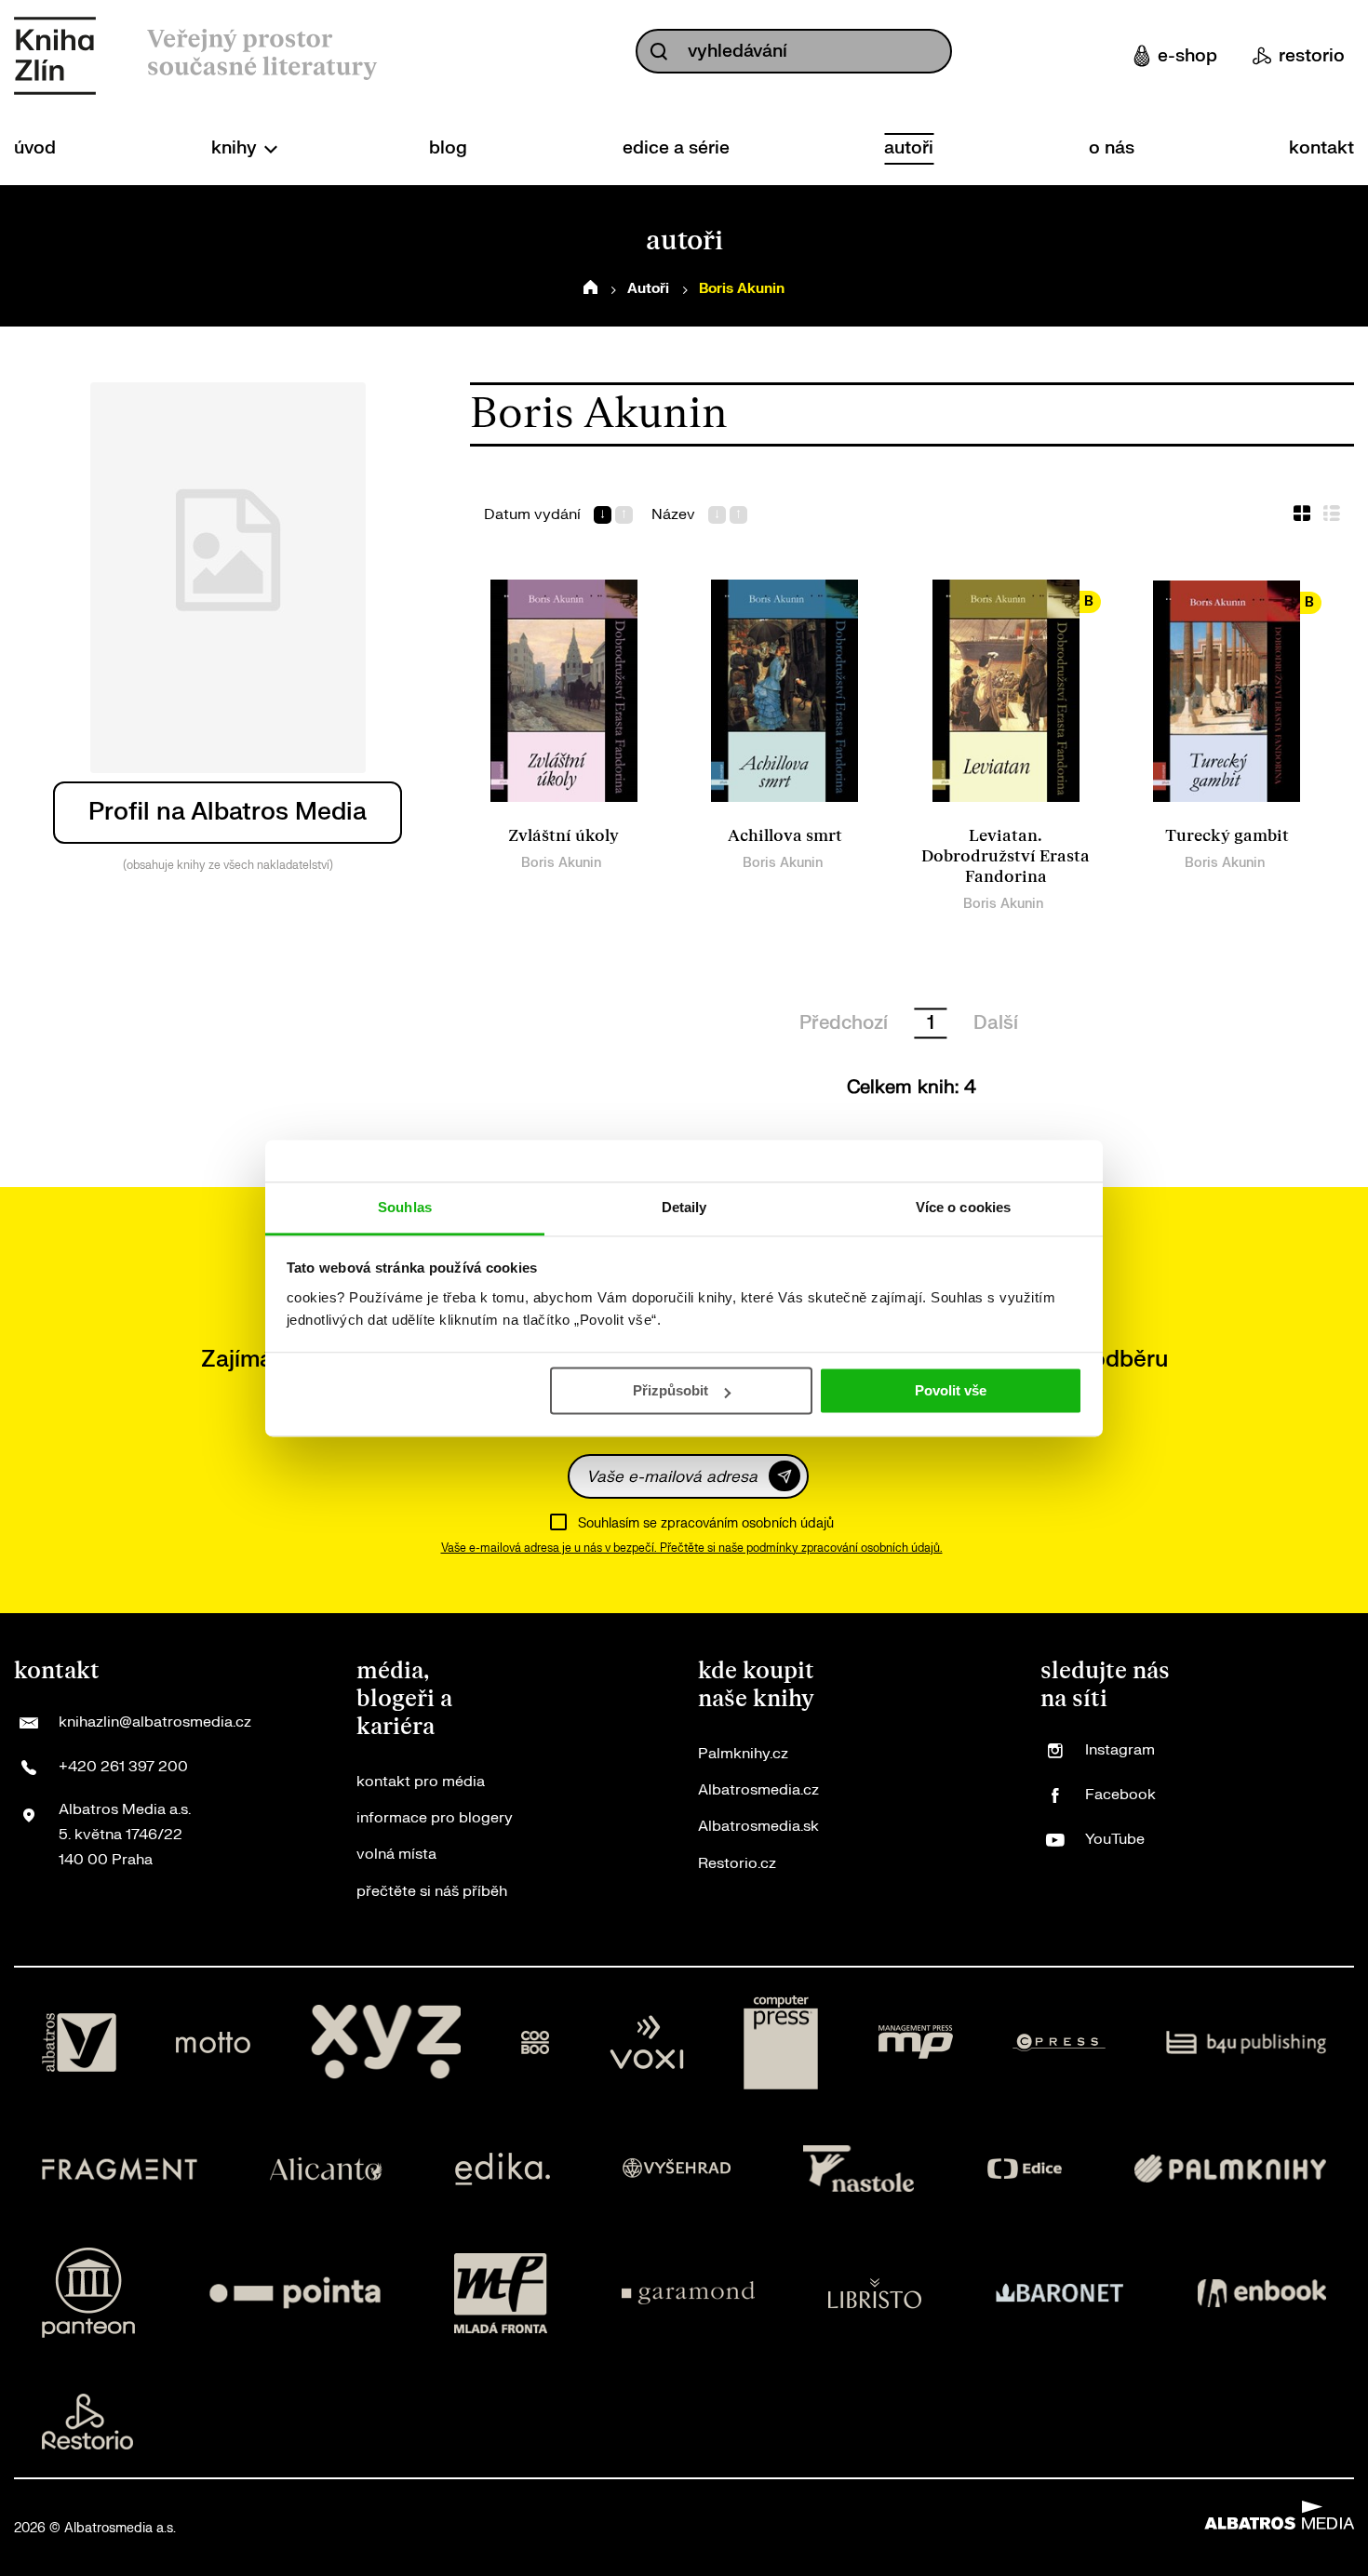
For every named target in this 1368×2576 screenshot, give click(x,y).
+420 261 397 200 (123, 1767)
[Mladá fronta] (501, 2293)
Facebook (1120, 1795)
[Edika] (503, 2169)
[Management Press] (916, 2043)
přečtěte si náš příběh (432, 1891)
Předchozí (844, 1023)
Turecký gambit (1227, 836)
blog (448, 148)
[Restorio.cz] (87, 2422)
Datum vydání (532, 515)
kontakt (1321, 148)
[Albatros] (79, 2043)
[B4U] (1247, 2043)
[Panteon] (88, 2293)
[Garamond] (688, 2293)
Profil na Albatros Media (228, 812)
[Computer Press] (781, 2043)
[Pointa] (295, 2293)
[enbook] (1262, 2293)
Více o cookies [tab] (963, 1207)
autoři (909, 148)
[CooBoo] (536, 2043)
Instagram (1120, 1750)
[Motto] (213, 2043)
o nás (1112, 148)
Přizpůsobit (671, 1390)
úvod (35, 148)
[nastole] (859, 2169)
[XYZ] (386, 2043)
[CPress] (1059, 2043)
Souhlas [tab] (405, 1207)
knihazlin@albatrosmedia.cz (155, 1722)
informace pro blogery (435, 1818)
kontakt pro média (421, 1782)
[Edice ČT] (1025, 2169)
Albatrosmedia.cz (758, 1790)
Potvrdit (785, 1476)
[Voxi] (647, 2043)
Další (996, 1023)
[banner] (55, 56)
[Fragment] (120, 2169)
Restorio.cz (737, 1863)
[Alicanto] (326, 2169)
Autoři (648, 289)
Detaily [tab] (684, 1207)
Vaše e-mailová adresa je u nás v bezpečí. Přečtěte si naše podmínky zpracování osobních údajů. (692, 1548)
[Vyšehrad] (677, 2169)
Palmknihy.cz (743, 1754)
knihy (236, 148)
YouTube (1115, 1839)
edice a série (676, 148)
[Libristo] (875, 2293)
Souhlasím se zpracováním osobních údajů (706, 1523)
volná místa (396, 1854)
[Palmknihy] (1230, 2169)
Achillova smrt (785, 836)
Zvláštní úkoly (563, 836)
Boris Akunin (561, 863)
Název (673, 515)
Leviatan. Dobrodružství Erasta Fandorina (1006, 856)
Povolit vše (951, 1390)
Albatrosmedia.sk (758, 1826)
